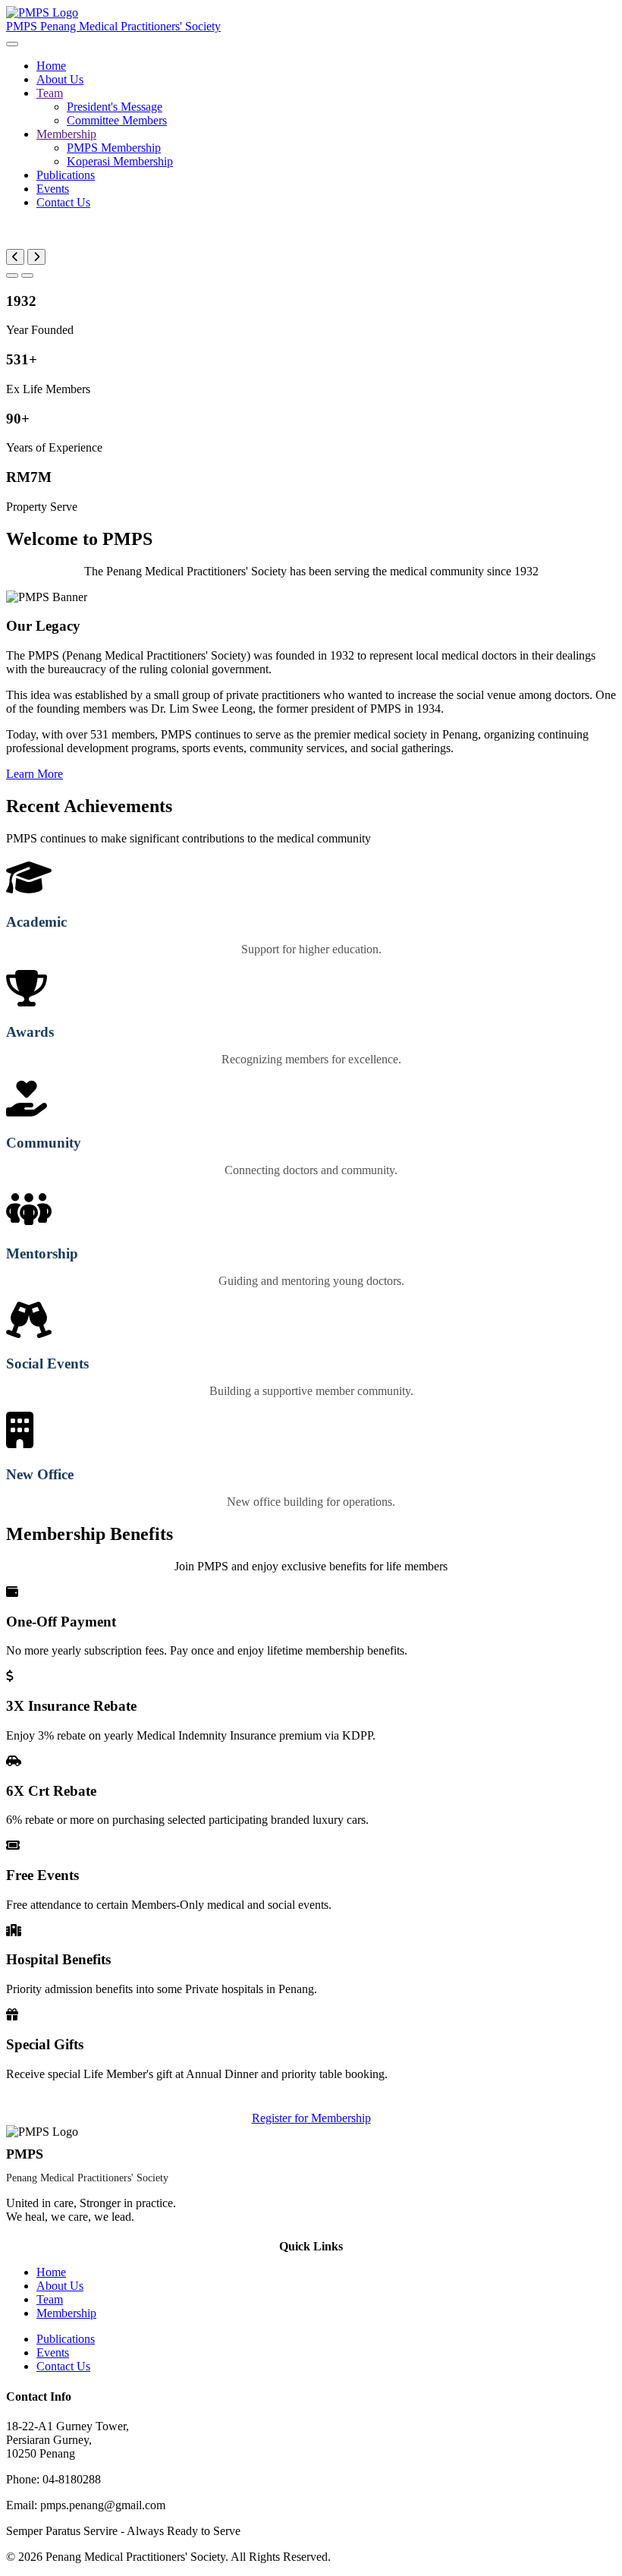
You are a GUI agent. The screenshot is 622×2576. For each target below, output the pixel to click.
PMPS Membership (114, 148)
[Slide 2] (27, 276)
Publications (66, 175)
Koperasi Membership (120, 161)
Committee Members (117, 120)
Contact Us (63, 202)
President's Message (115, 107)
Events (53, 189)
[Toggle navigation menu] (12, 44)
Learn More (35, 774)
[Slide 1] (12, 276)
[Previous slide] (15, 257)
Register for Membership (311, 2118)
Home (51, 66)
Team (50, 93)
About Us (60, 79)
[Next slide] (36, 257)
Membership (66, 134)
